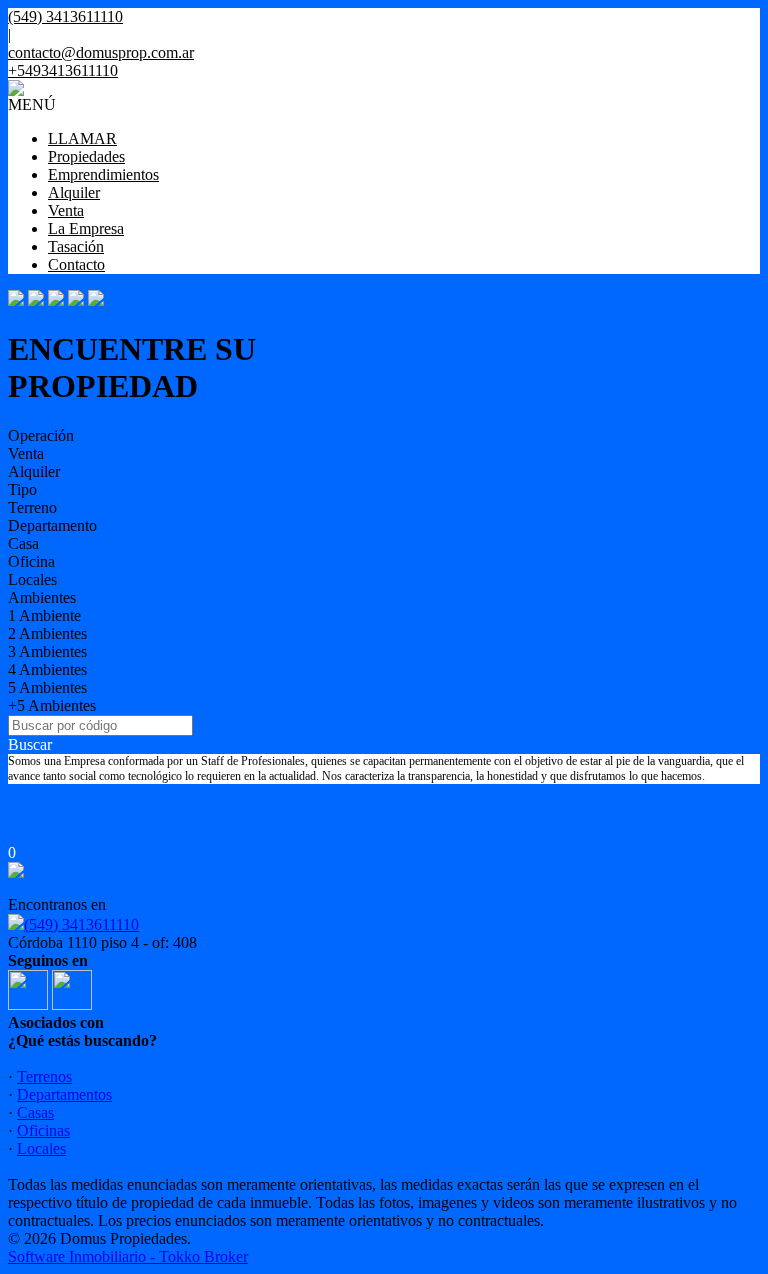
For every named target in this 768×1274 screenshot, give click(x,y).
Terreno (32, 507)
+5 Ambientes (52, 705)
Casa (23, 543)
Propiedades (86, 156)
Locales (32, 579)
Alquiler (74, 192)
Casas (35, 1112)
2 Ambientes (47, 633)
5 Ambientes (47, 687)
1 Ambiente (44, 615)
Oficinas (43, 1130)
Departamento (52, 525)
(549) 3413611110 (81, 924)
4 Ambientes (47, 669)
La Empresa (86, 228)
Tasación (76, 246)
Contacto (76, 264)
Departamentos (64, 1094)
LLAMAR (82, 138)
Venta (66, 210)
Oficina (31, 561)
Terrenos (44, 1076)
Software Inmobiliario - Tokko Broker (128, 1256)
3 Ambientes (47, 651)
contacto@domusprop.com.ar (101, 52)
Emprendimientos (103, 174)
